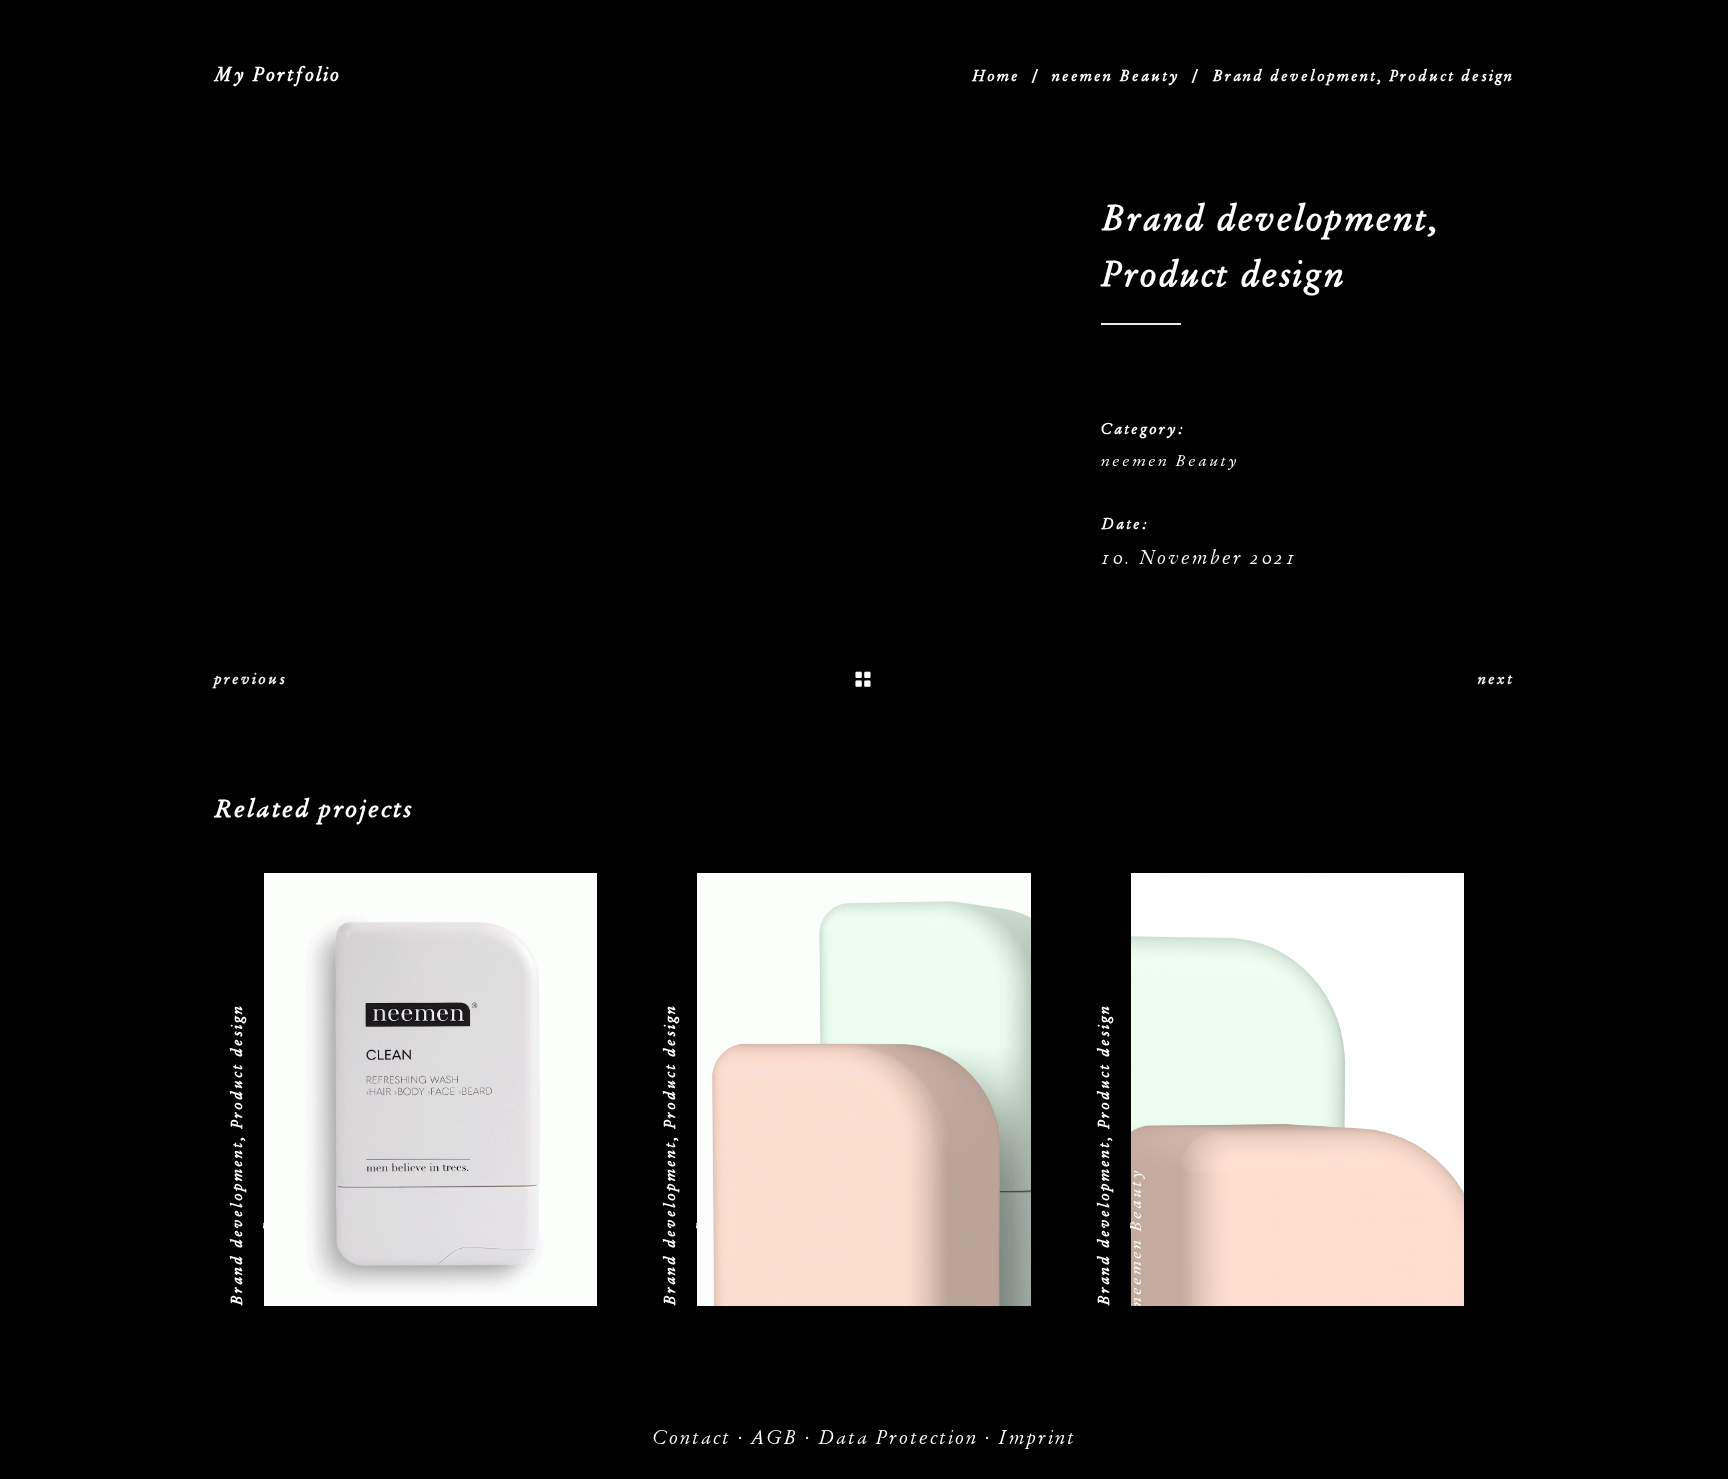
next (1496, 679)
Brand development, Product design (237, 1155)
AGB (774, 1437)
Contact (691, 1437)
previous (250, 679)
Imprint (1037, 1437)
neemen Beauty (1116, 76)
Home (996, 76)
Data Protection (898, 1437)
